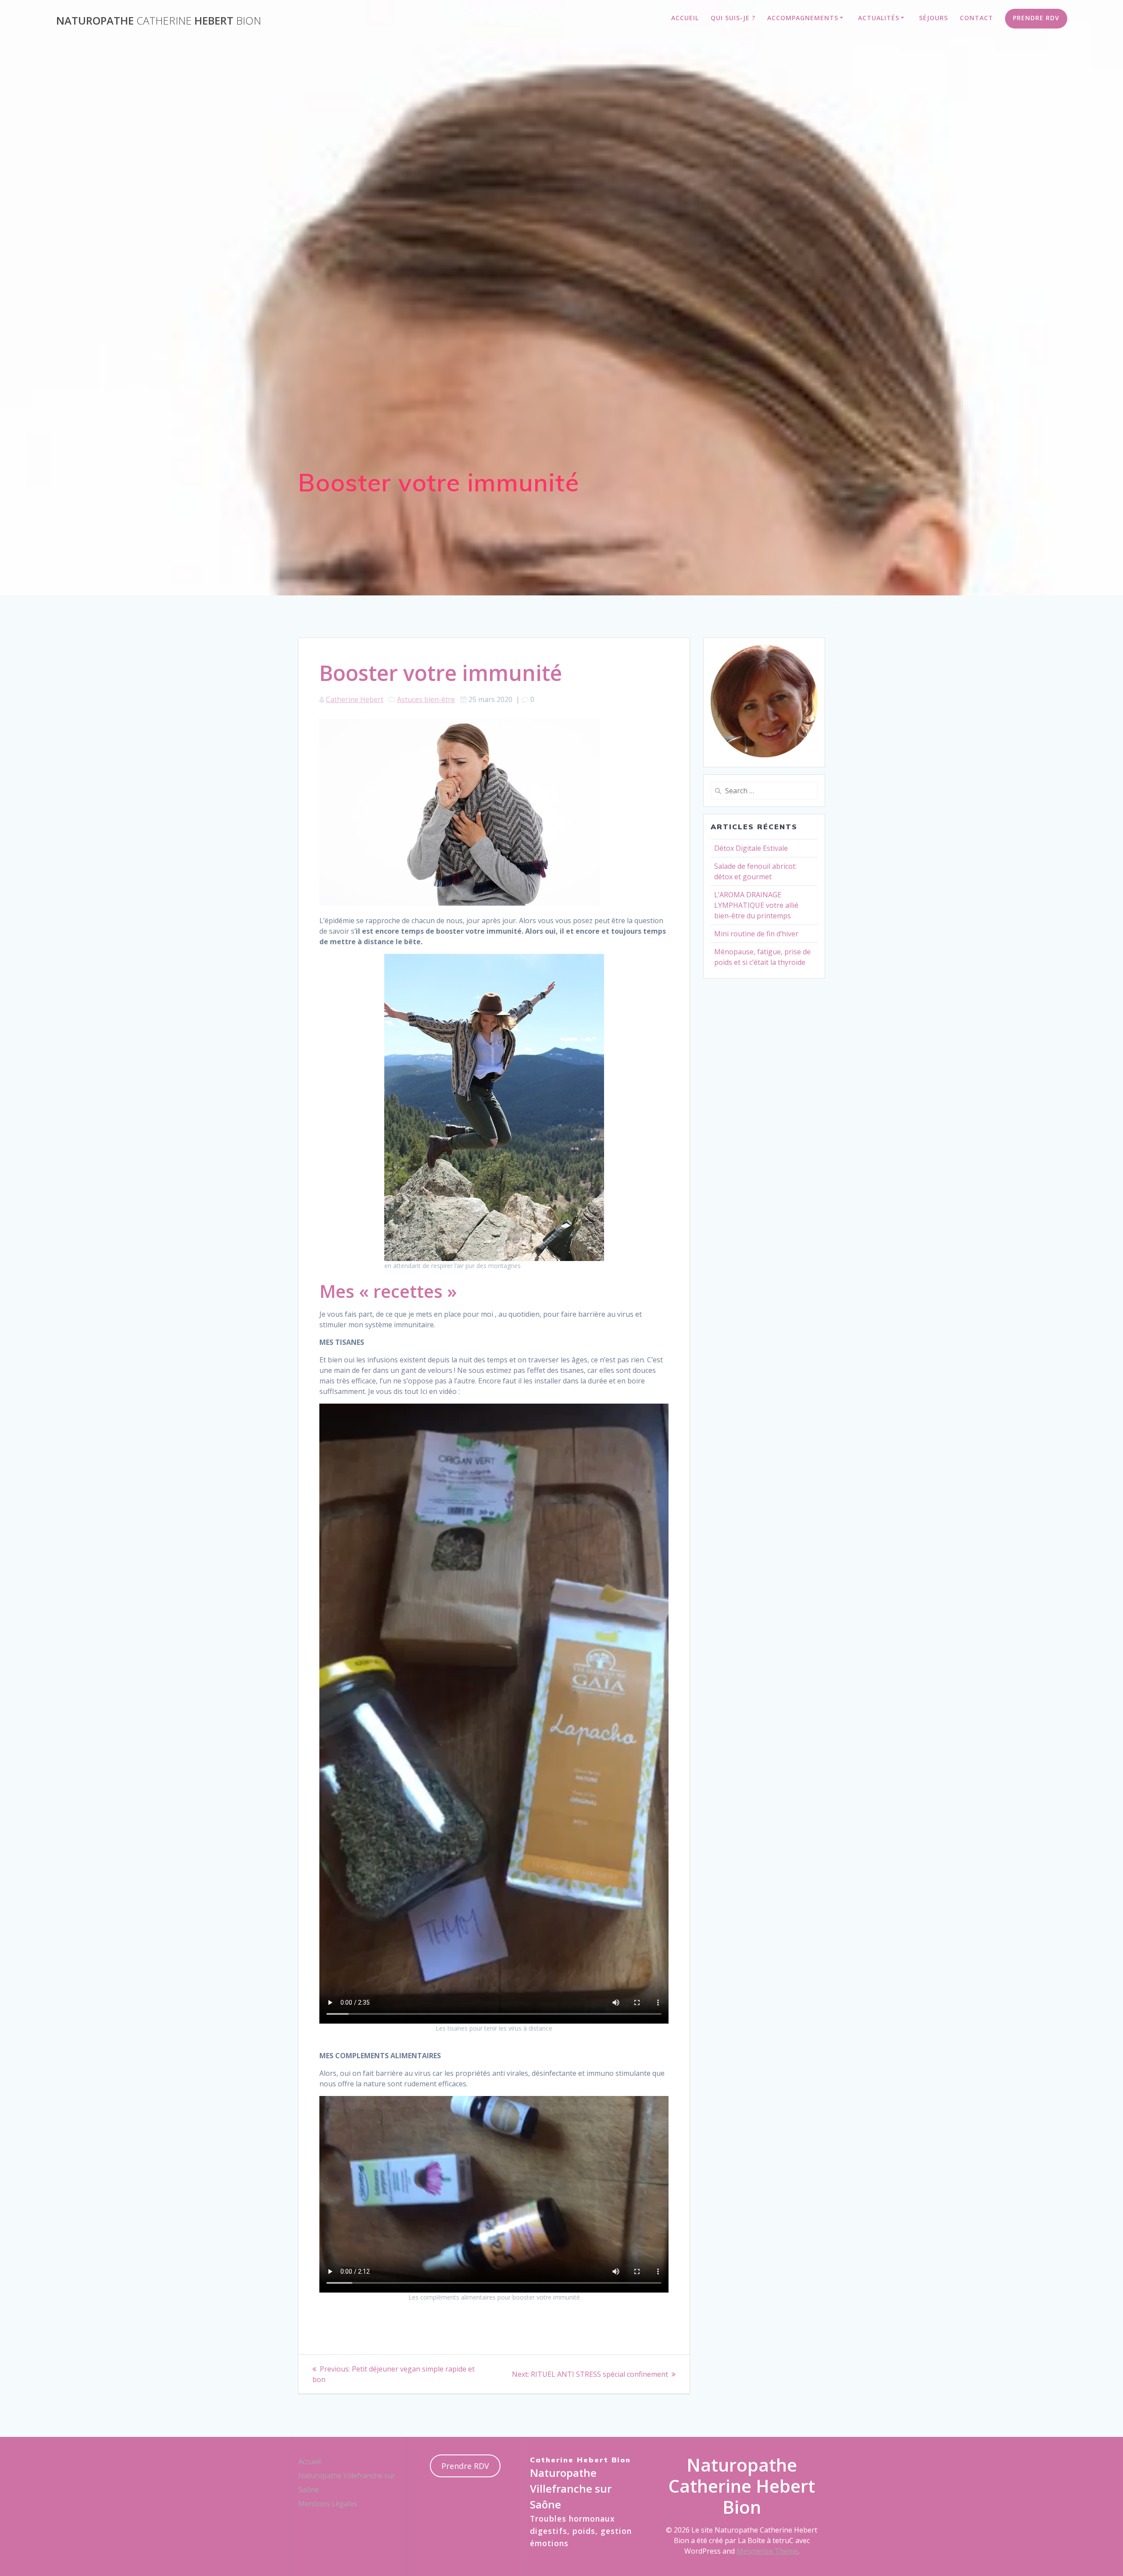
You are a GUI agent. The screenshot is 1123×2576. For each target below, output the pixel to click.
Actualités (879, 18)
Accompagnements (803, 18)
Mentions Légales (328, 2504)
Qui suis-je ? (733, 18)
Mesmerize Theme (767, 2551)
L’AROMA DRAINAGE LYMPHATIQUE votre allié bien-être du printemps (756, 905)
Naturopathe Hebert (159, 21)
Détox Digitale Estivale (751, 848)
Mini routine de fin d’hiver (756, 934)
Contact (976, 18)
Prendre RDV (1036, 18)
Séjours (933, 18)
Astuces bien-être (426, 699)
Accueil (685, 18)
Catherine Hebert (355, 699)
